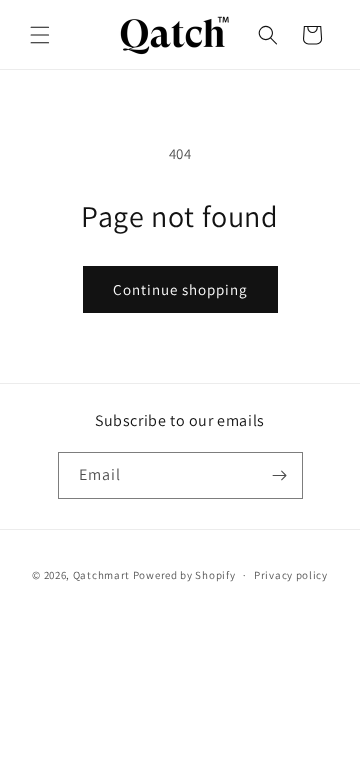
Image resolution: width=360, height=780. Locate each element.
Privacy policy (291, 575)
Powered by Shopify (184, 575)
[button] (40, 35)
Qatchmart (101, 575)
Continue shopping (180, 289)
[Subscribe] (280, 475)
